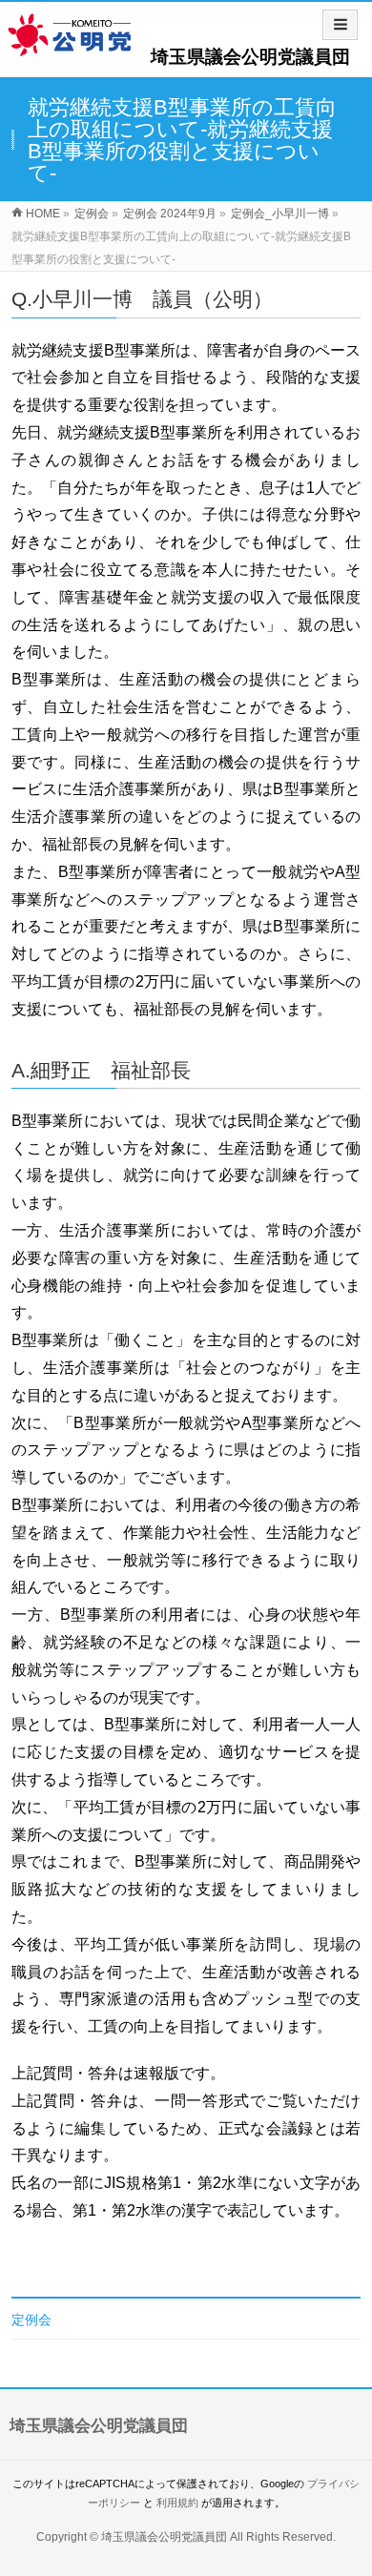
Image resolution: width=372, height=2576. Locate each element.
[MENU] (340, 25)
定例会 (31, 2320)
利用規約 (177, 2503)
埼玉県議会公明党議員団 (250, 57)
